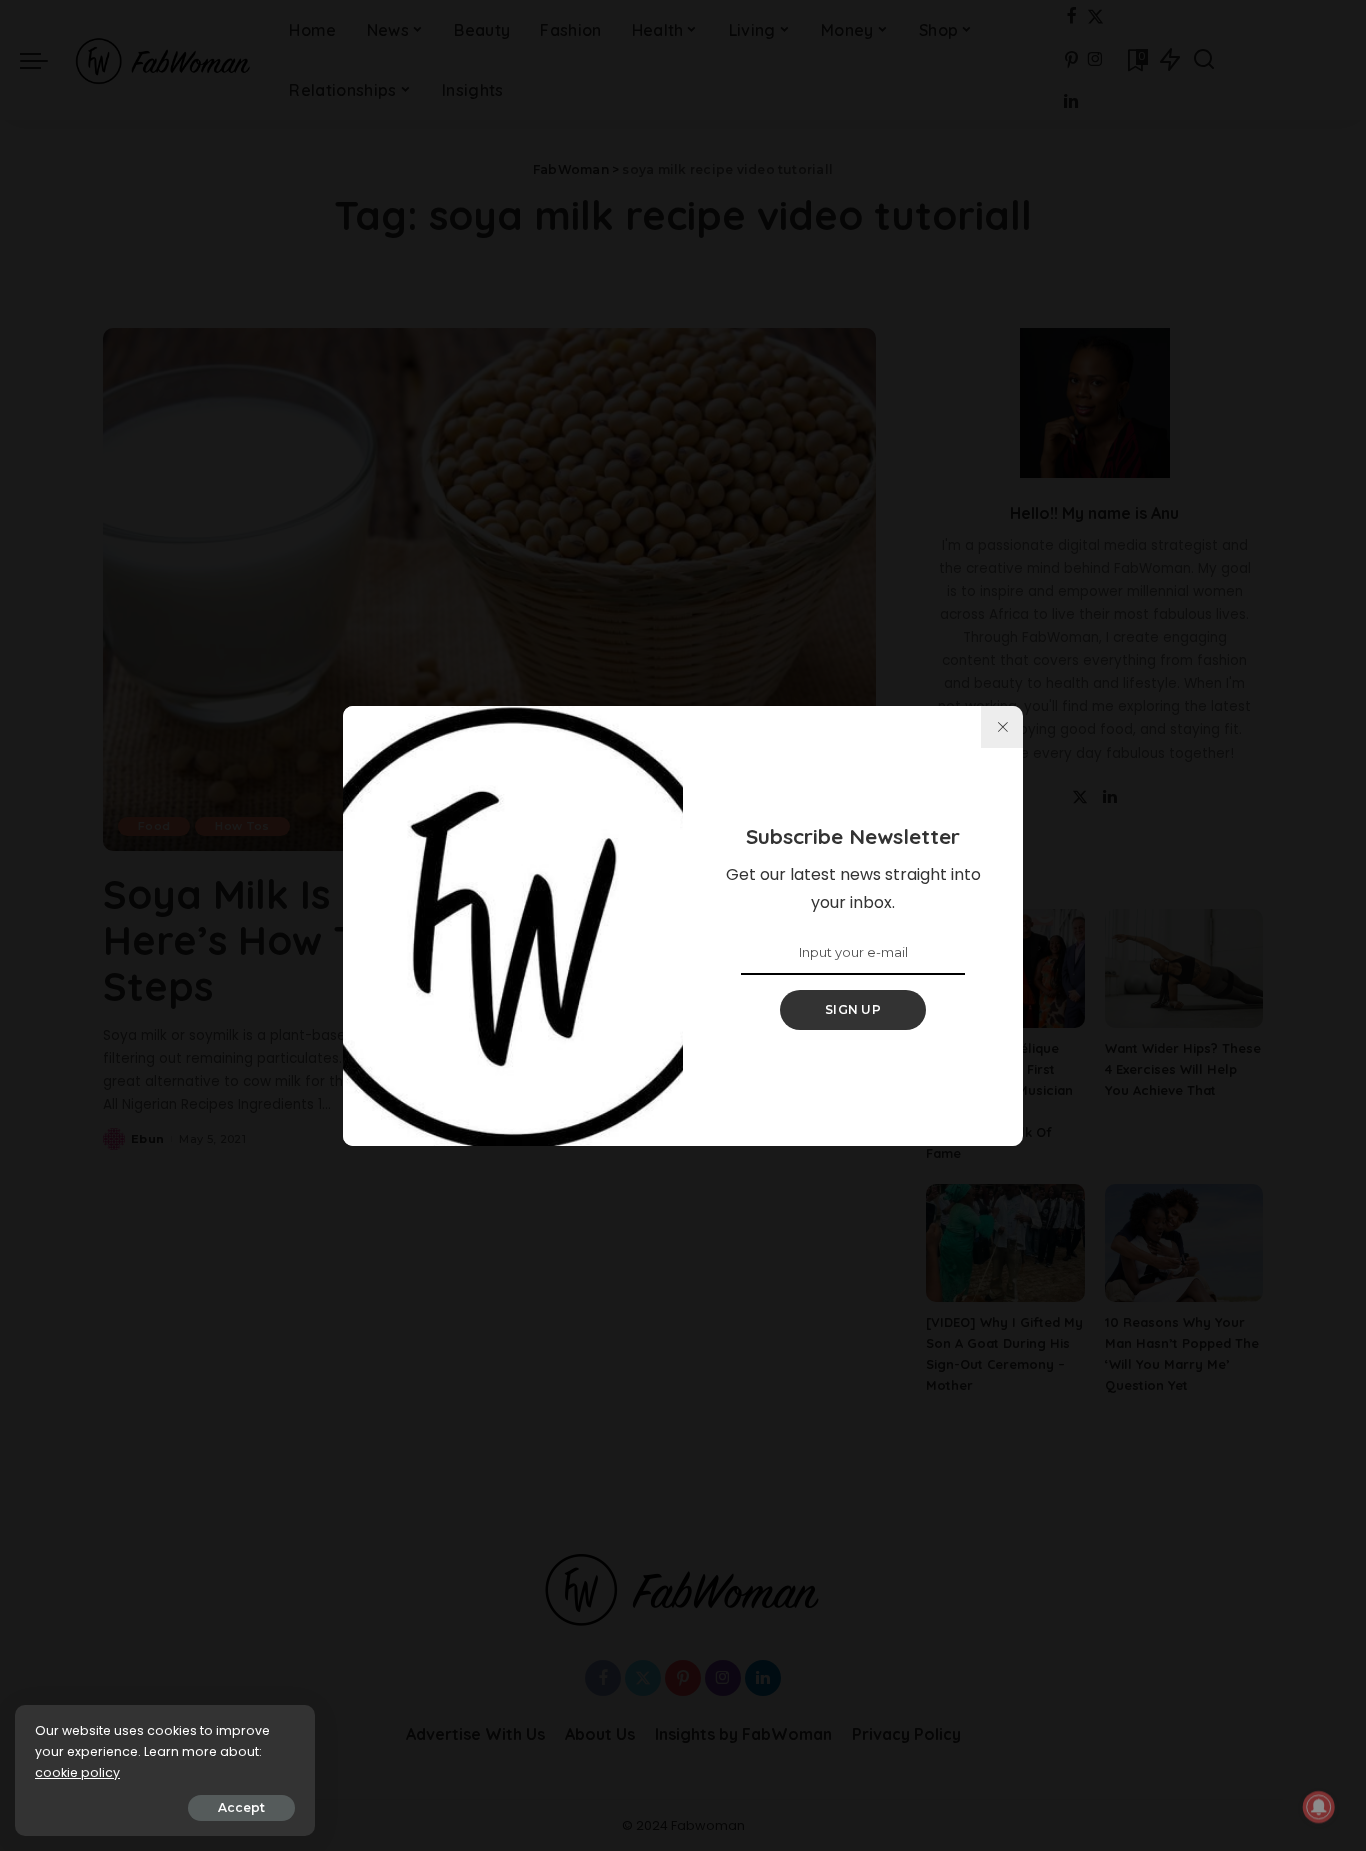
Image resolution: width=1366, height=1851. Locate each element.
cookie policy (77, 1772)
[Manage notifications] (1319, 1807)
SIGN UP (853, 1009)
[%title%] (1002, 727)
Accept (241, 1807)
